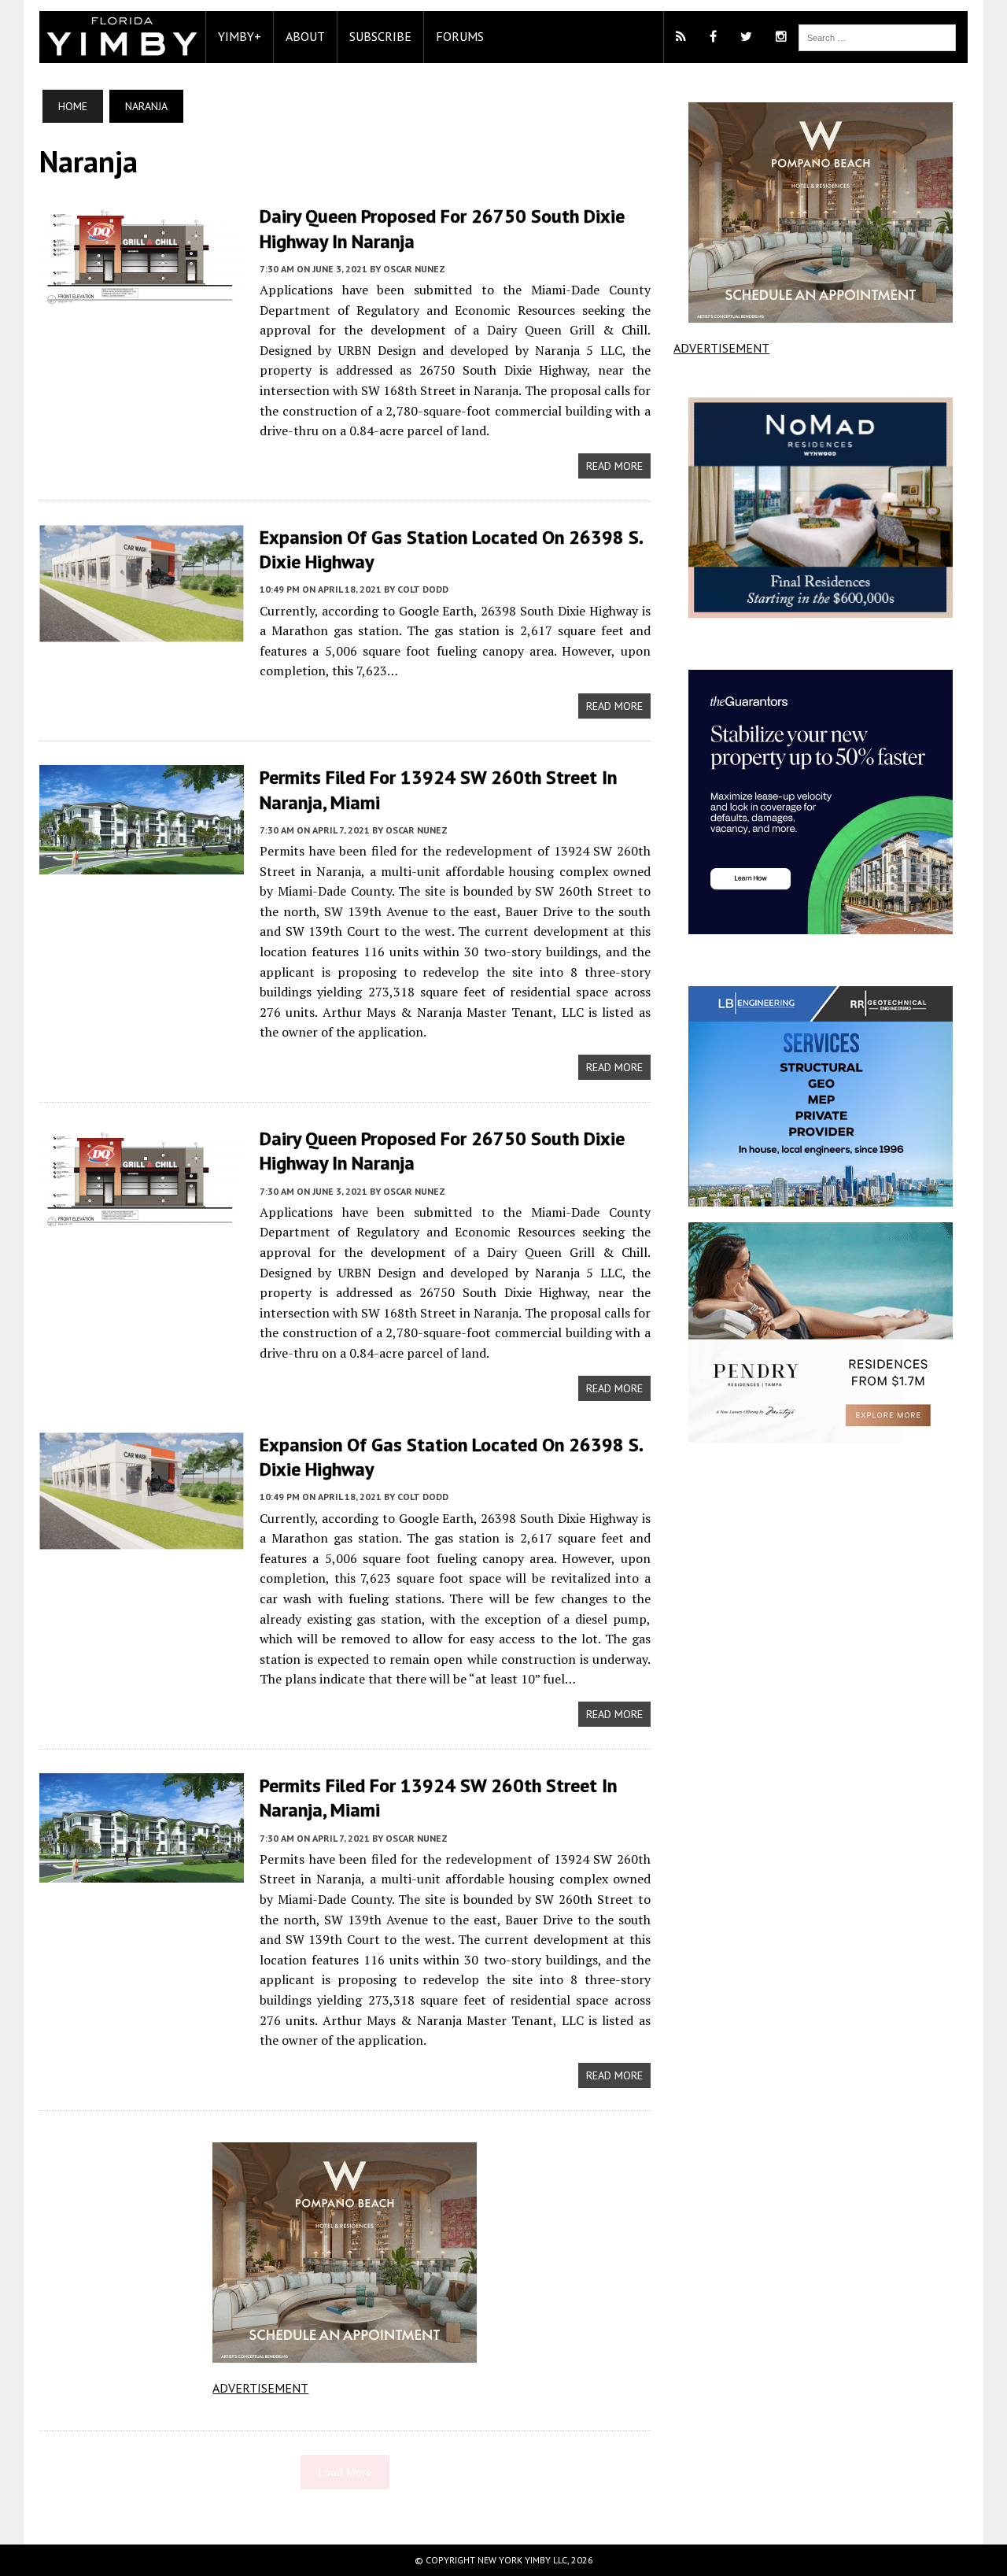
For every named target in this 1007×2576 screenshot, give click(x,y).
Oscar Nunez (414, 269)
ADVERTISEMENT (260, 2388)
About (305, 36)
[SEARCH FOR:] (877, 36)
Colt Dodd (423, 589)
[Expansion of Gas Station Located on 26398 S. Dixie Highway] (142, 631)
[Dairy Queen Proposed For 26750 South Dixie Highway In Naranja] (142, 301)
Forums (460, 36)
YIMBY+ (240, 36)
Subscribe (380, 36)
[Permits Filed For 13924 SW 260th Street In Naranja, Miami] (142, 864)
